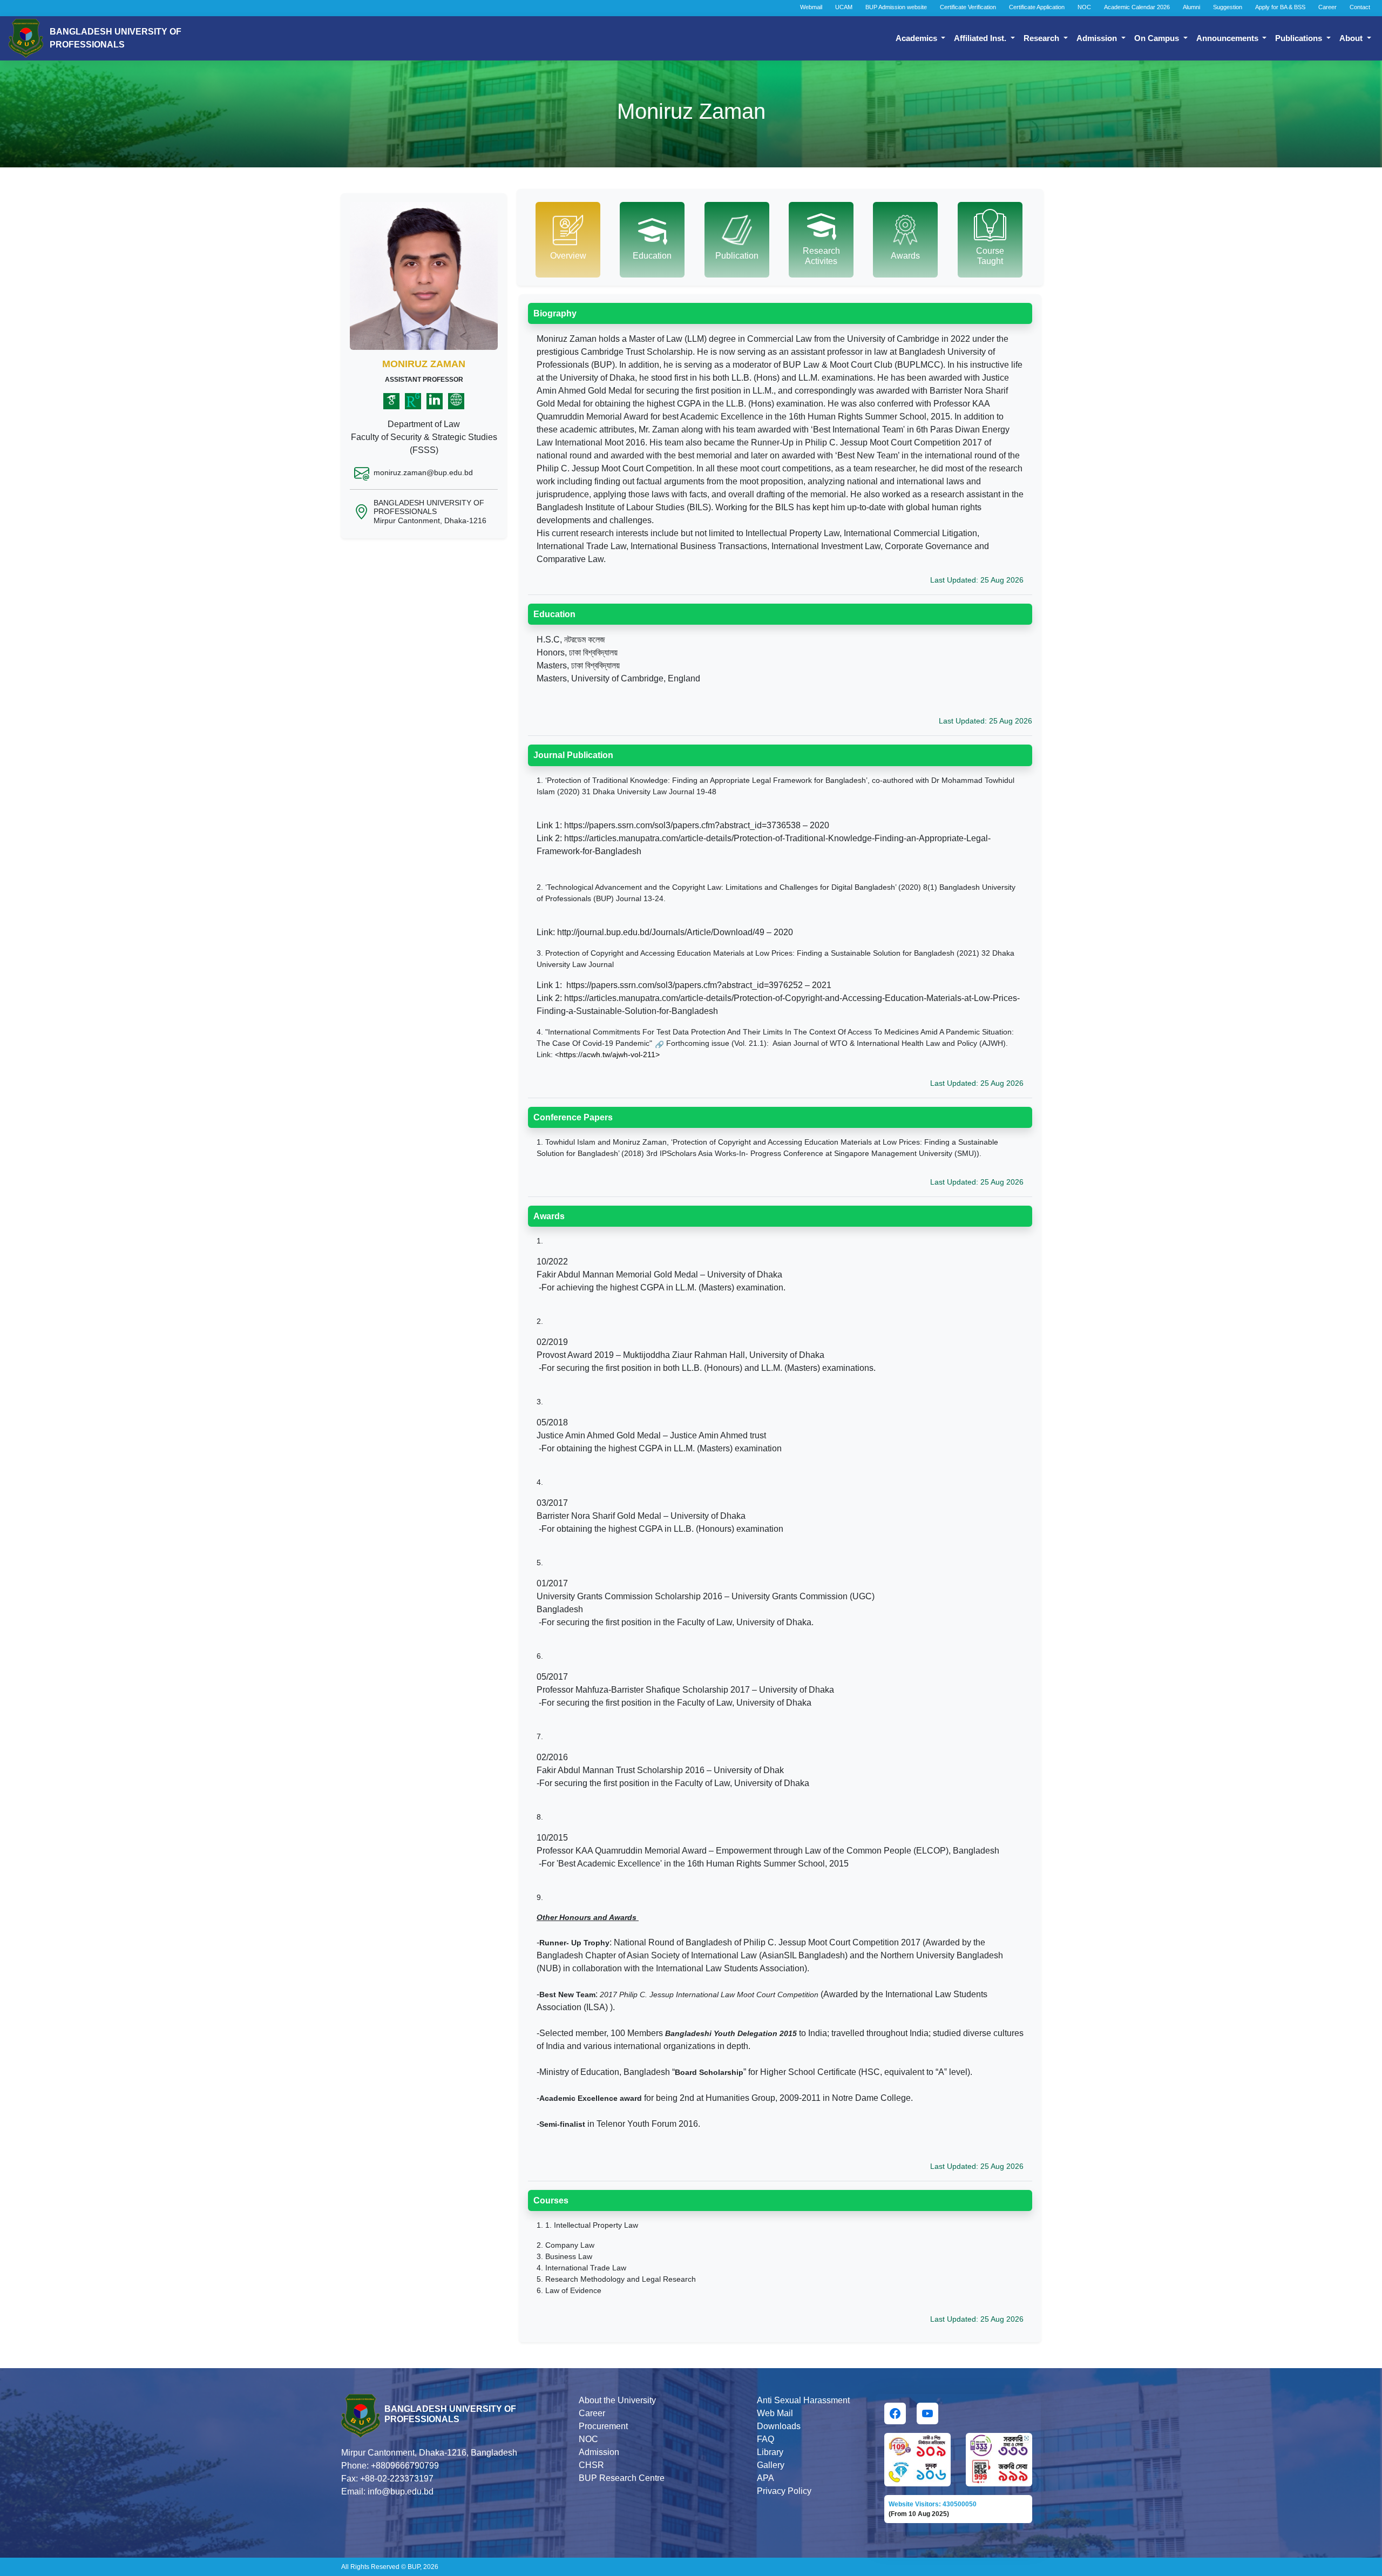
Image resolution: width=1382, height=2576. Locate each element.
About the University (617, 2400)
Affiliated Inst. (981, 38)
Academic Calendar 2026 (1137, 7)
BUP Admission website (896, 7)
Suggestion (1228, 7)
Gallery (771, 2465)
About (1352, 38)
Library (770, 2452)
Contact (1360, 7)
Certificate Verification (968, 7)
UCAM (844, 7)
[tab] (568, 240)
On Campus (1158, 38)
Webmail (811, 7)
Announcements (1228, 38)
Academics (917, 38)
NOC (1084, 7)
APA (765, 2478)
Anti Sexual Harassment (803, 2400)
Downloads (779, 2426)
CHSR (591, 2465)
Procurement (603, 2426)
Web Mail (775, 2413)
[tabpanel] (780, 1314)
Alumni (1191, 7)
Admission (1098, 38)
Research (1042, 38)
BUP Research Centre (622, 2478)
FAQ (765, 2439)
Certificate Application (1037, 7)
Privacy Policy (784, 2491)
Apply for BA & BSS (1280, 7)
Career (1327, 7)
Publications (1300, 38)
